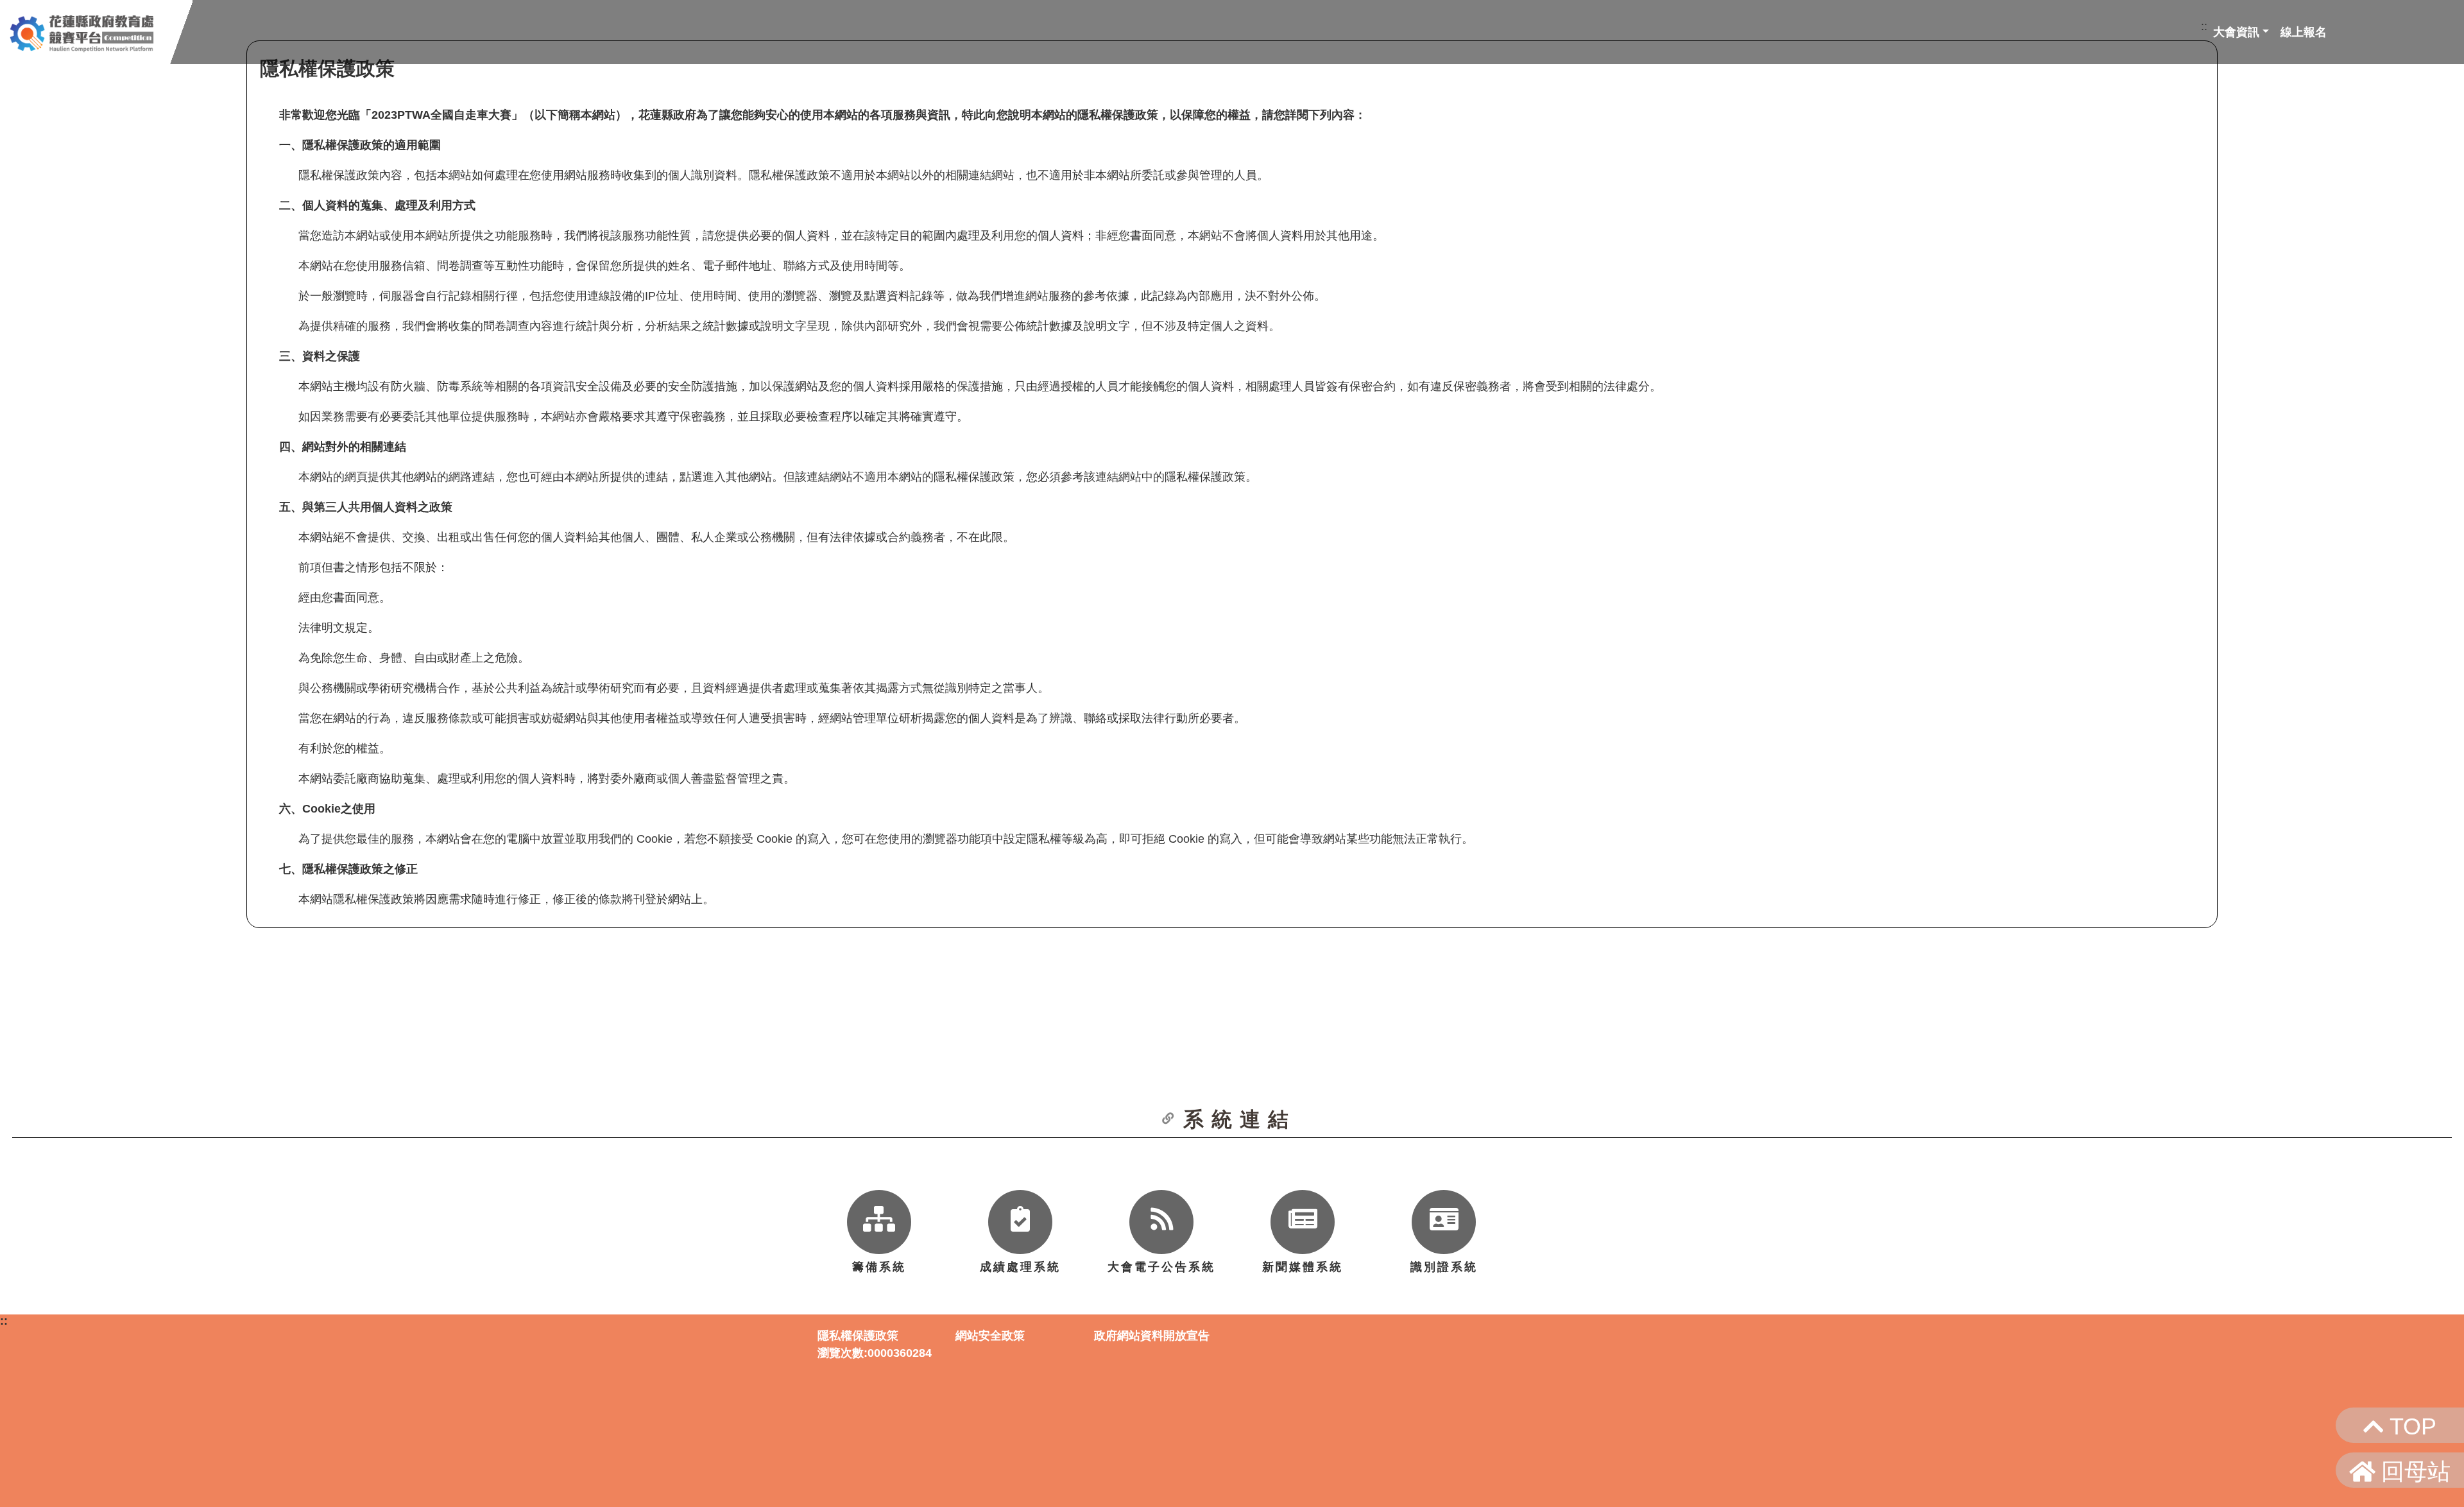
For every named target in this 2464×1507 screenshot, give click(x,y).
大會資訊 (2236, 32)
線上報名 (2304, 32)
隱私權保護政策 (858, 1336)
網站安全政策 (990, 1336)
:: (2204, 26)
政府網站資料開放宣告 (1152, 1336)
